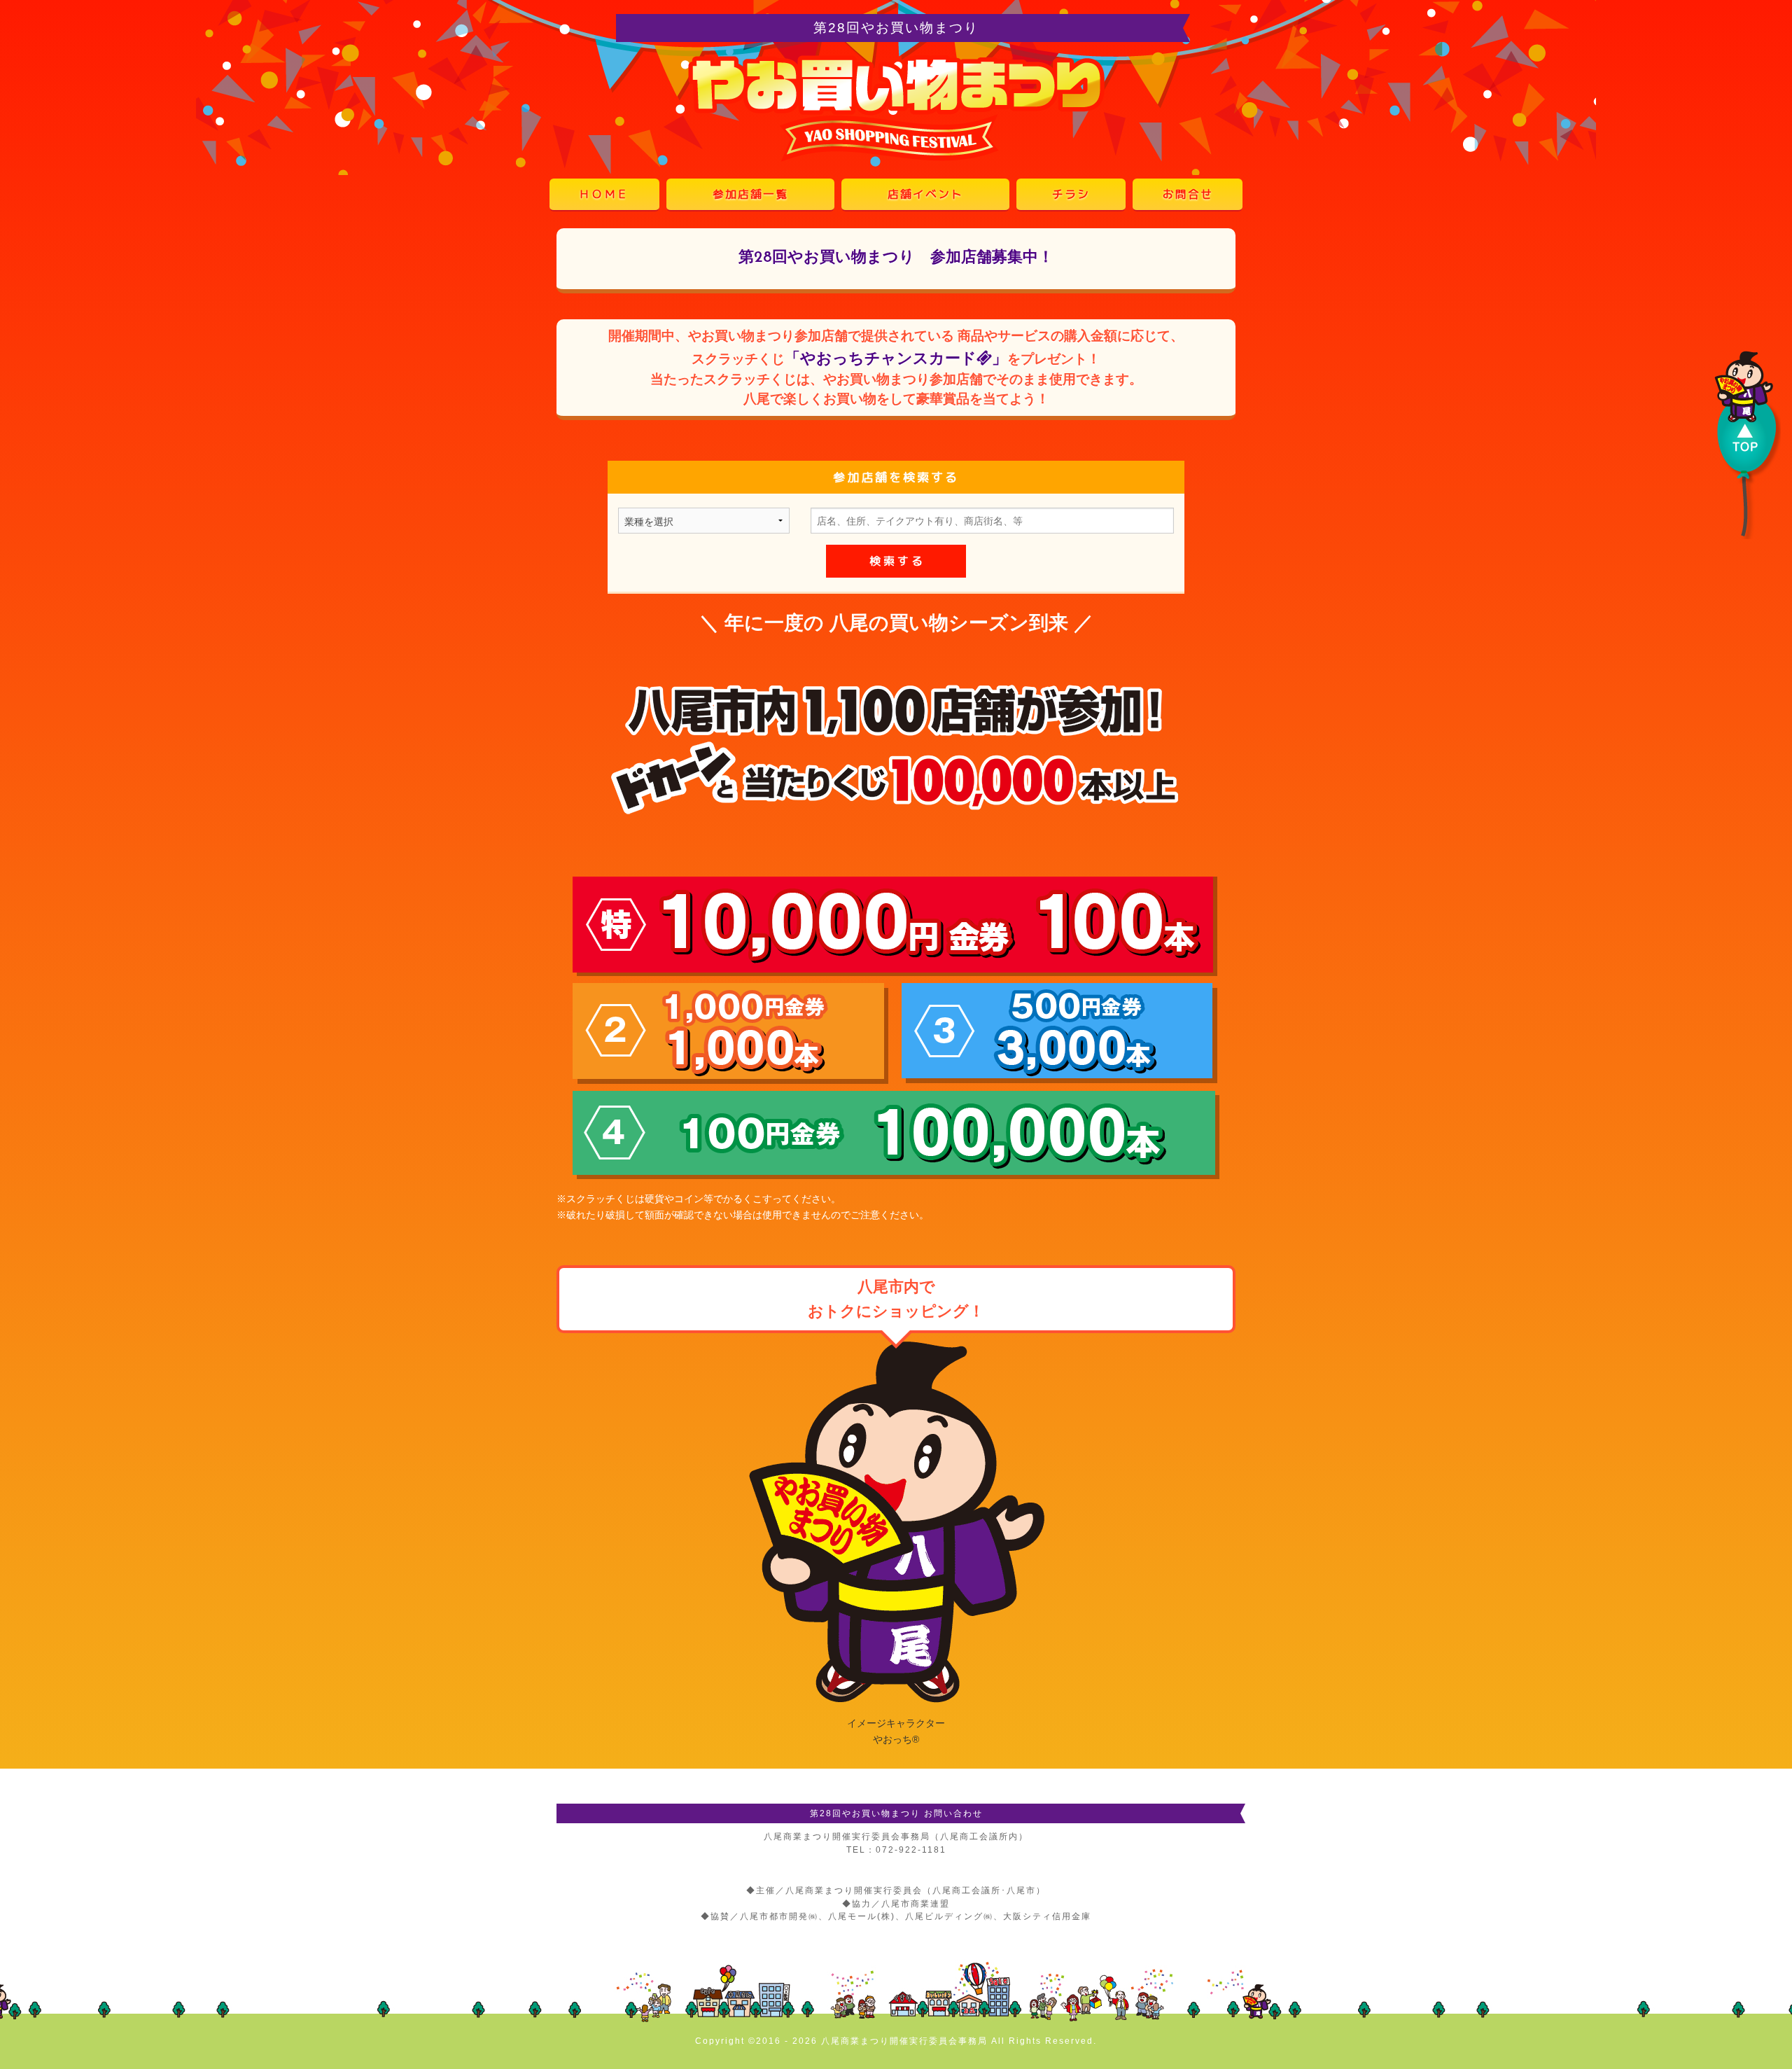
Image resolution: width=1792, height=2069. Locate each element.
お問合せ (1188, 194)
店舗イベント (925, 194)
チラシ (1071, 194)
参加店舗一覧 (750, 194)
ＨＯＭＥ (604, 194)
